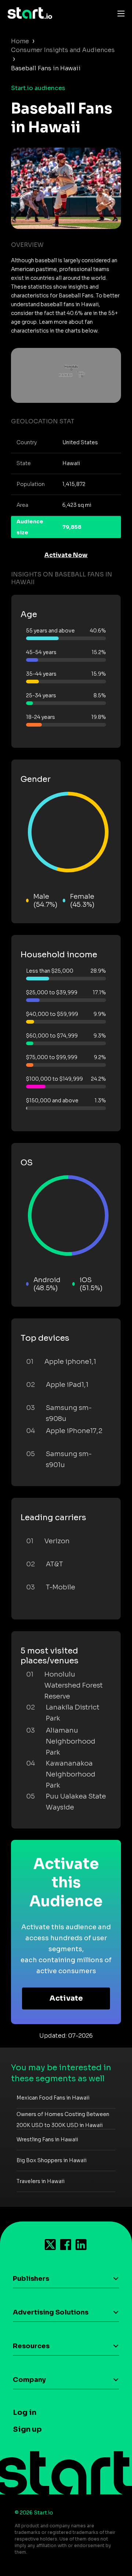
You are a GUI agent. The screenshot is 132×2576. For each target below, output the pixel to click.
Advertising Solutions (51, 2312)
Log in (25, 2412)
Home (20, 41)
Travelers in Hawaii (41, 2181)
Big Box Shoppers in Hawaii (52, 2160)
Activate (66, 1998)
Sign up (27, 2429)
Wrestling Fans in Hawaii (47, 2139)
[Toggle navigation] (119, 13)
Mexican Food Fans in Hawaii (53, 2098)
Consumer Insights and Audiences (63, 50)
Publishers (31, 2279)
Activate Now (66, 555)
